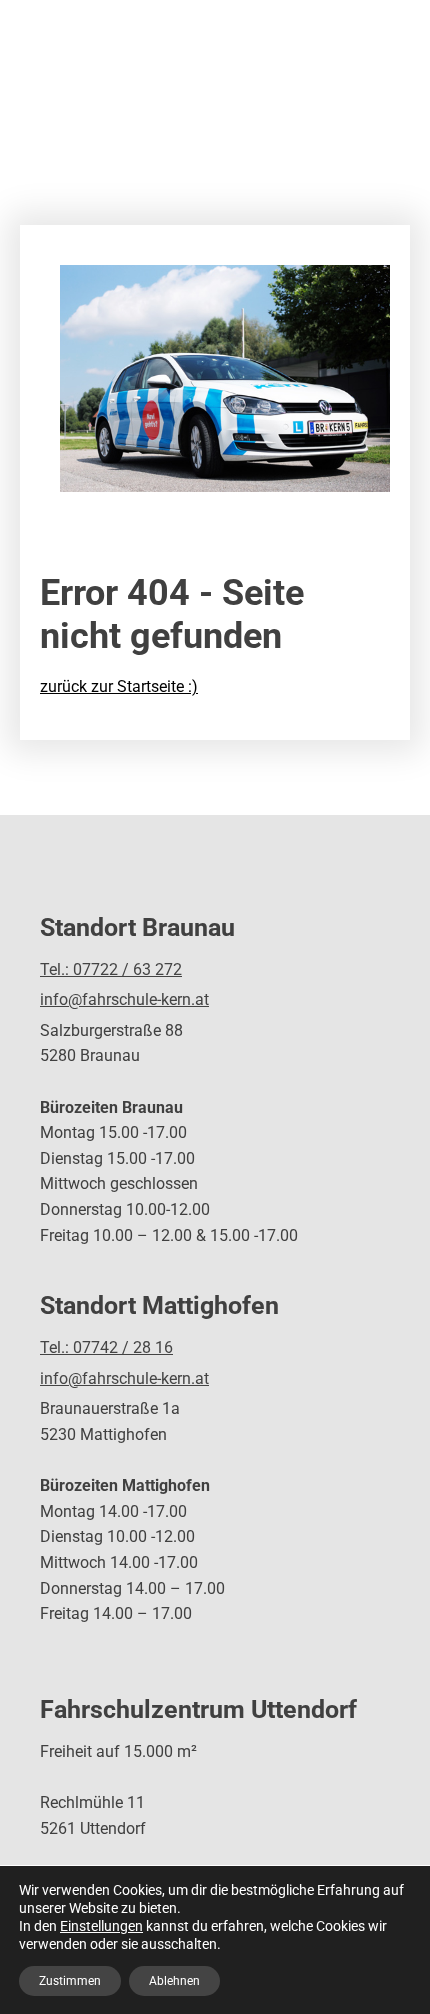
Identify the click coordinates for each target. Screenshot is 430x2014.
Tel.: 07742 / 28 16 (106, 1347)
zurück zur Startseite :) (119, 686)
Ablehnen (174, 1981)
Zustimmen (70, 1981)
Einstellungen (101, 1926)
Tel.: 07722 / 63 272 (111, 969)
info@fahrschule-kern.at (124, 999)
